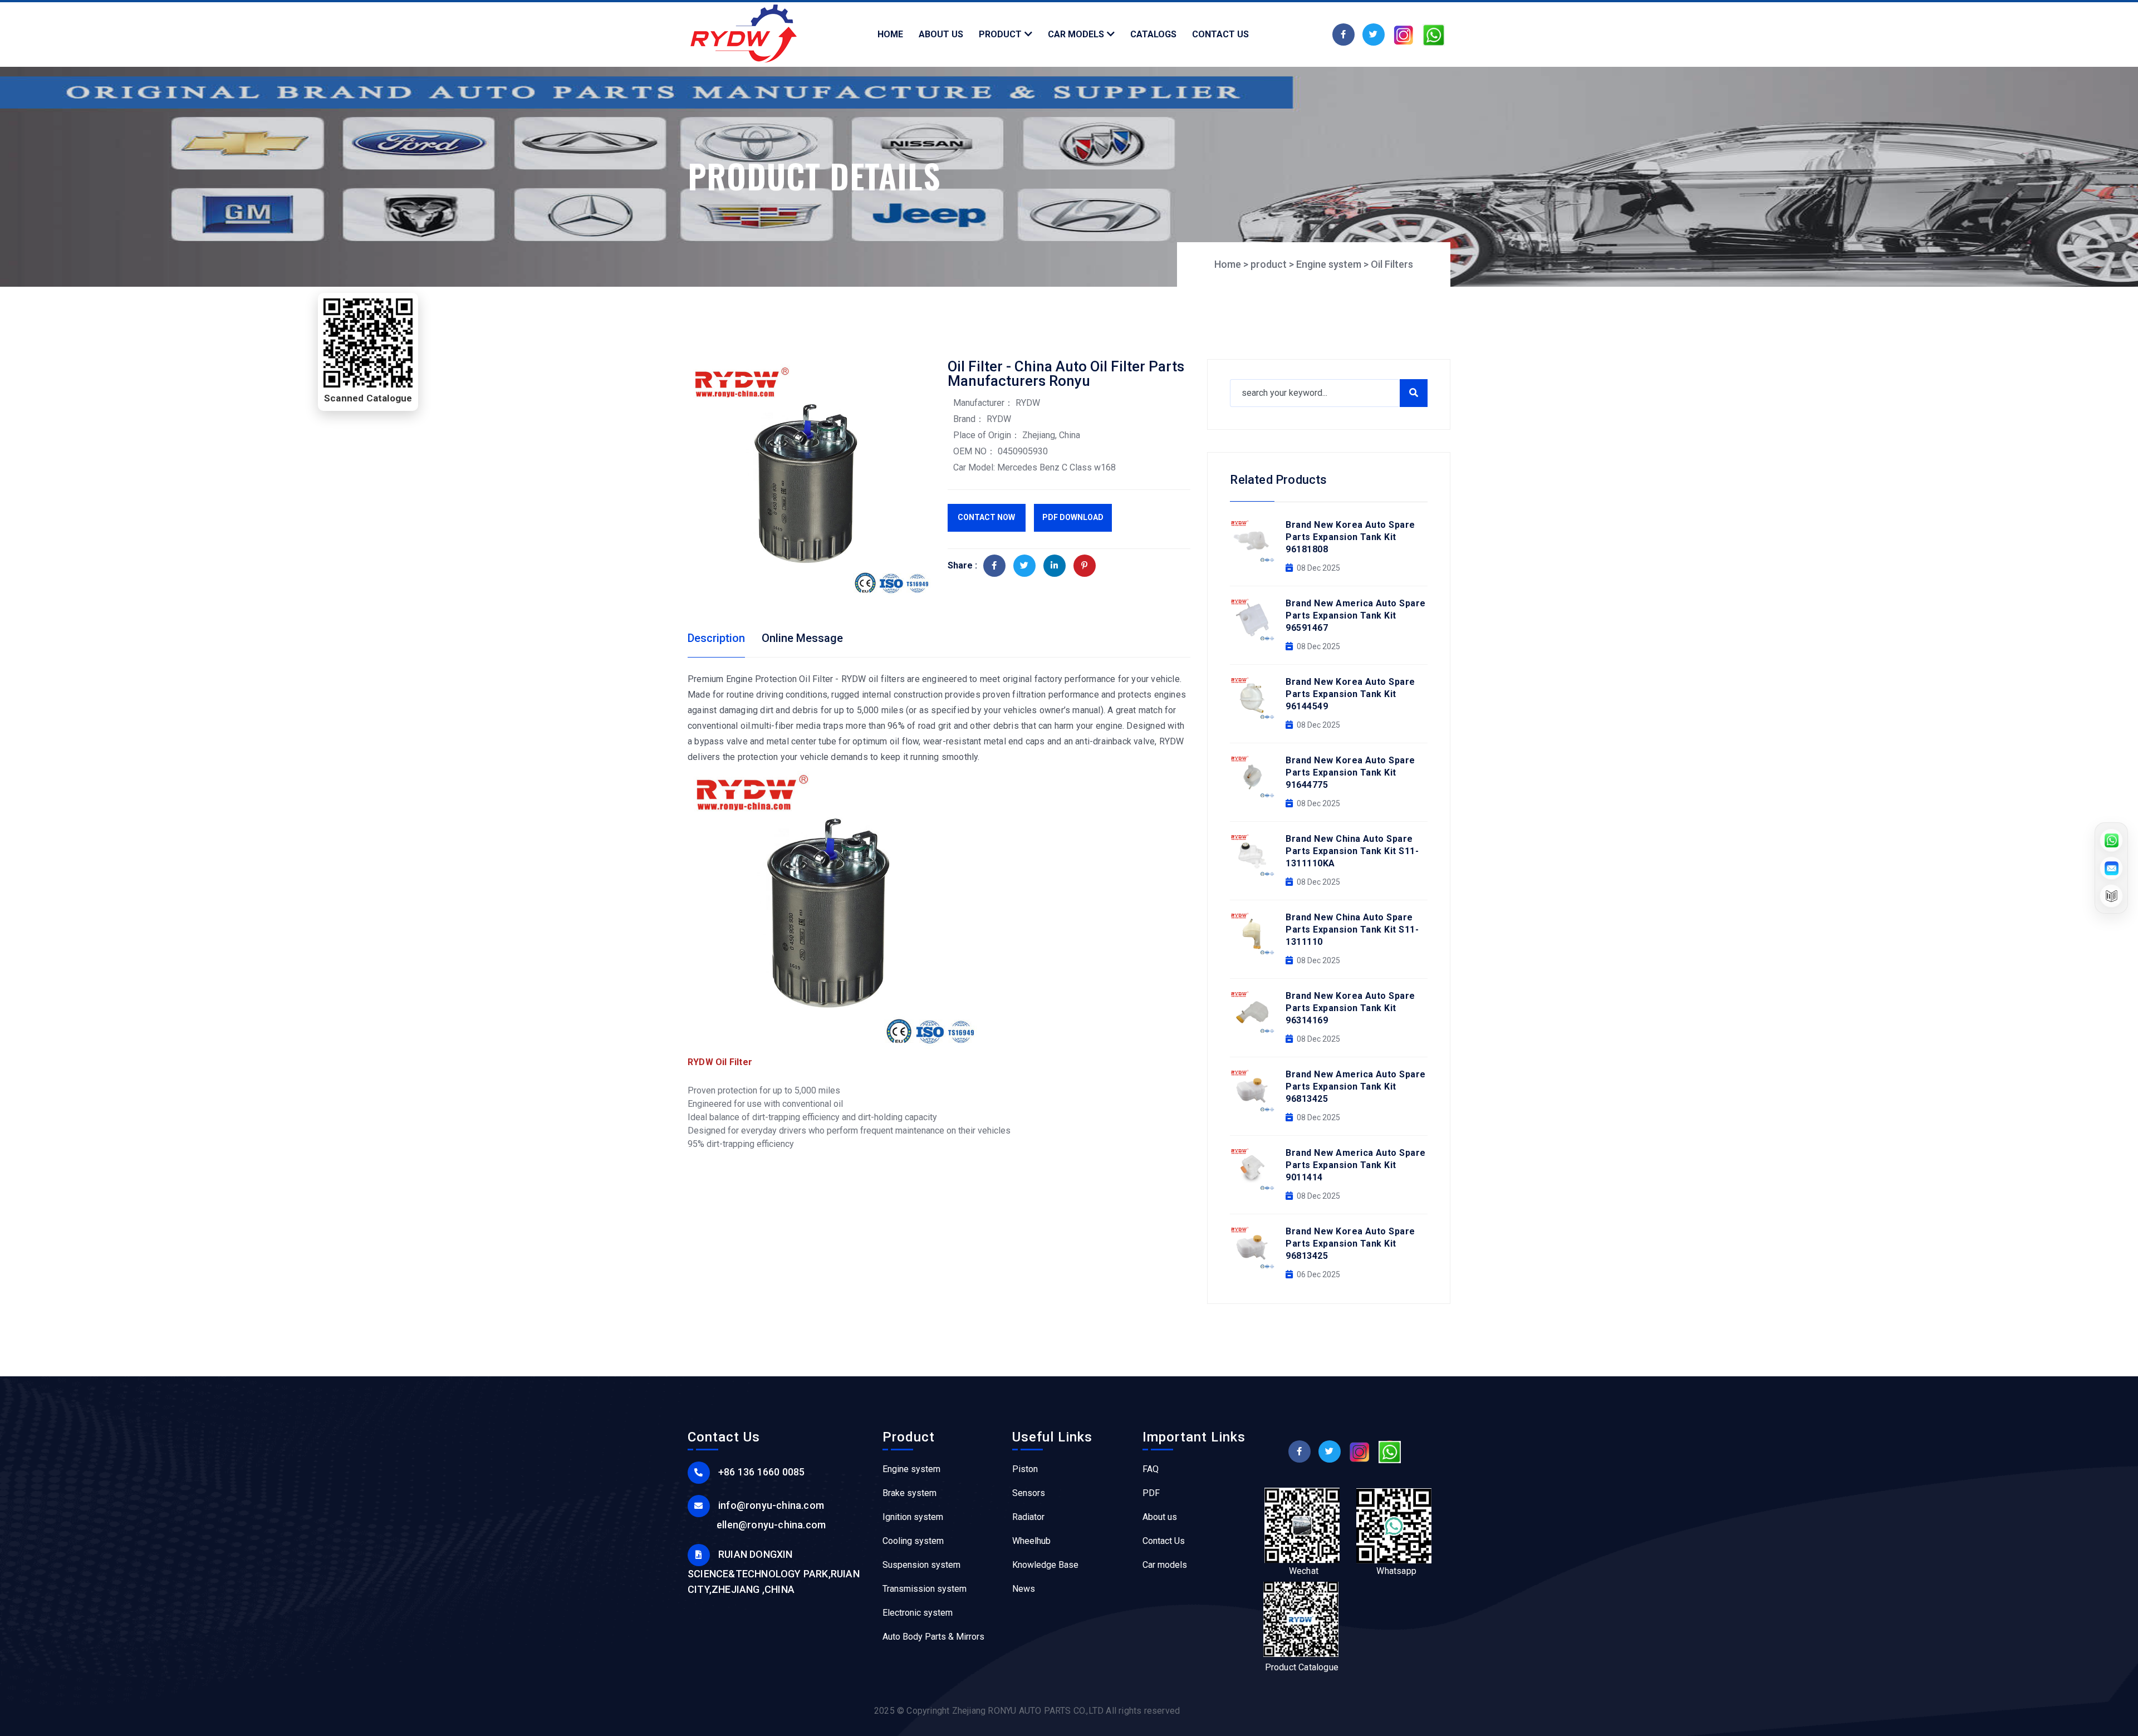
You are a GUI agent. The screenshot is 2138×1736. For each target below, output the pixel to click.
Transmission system (925, 1589)
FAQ (1151, 1469)
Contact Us (1164, 1541)
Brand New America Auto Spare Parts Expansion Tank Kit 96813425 (1355, 1087)
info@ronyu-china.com (771, 1505)
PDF (1151, 1493)
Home (1228, 264)
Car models (1165, 1565)
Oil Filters (1392, 264)
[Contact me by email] (2111, 868)
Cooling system (913, 1541)
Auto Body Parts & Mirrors (933, 1637)
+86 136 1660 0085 (761, 1472)
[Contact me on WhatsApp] (2111, 840)
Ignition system (913, 1517)
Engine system (1329, 264)
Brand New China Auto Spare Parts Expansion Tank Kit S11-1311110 (1352, 930)
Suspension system (921, 1565)
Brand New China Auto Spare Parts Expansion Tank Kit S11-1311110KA (1352, 851)
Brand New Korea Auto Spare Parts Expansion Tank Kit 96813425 (1350, 1244)
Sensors (1029, 1493)
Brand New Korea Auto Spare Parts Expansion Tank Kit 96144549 (1350, 694)
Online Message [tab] (802, 638)
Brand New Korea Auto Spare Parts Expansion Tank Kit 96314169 (1350, 1008)
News (1024, 1589)
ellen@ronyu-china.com (771, 1525)
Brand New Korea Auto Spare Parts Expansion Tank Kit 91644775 (1350, 773)
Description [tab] (716, 638)
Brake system (909, 1493)
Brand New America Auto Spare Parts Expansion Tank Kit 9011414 (1355, 1165)
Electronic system (918, 1613)
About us (1160, 1517)
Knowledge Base (1045, 1565)
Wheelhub (1031, 1541)
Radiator (1028, 1517)
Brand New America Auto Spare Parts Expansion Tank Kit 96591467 (1355, 616)
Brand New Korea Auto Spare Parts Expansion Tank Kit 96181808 (1350, 537)
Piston (1025, 1469)
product (1269, 264)
